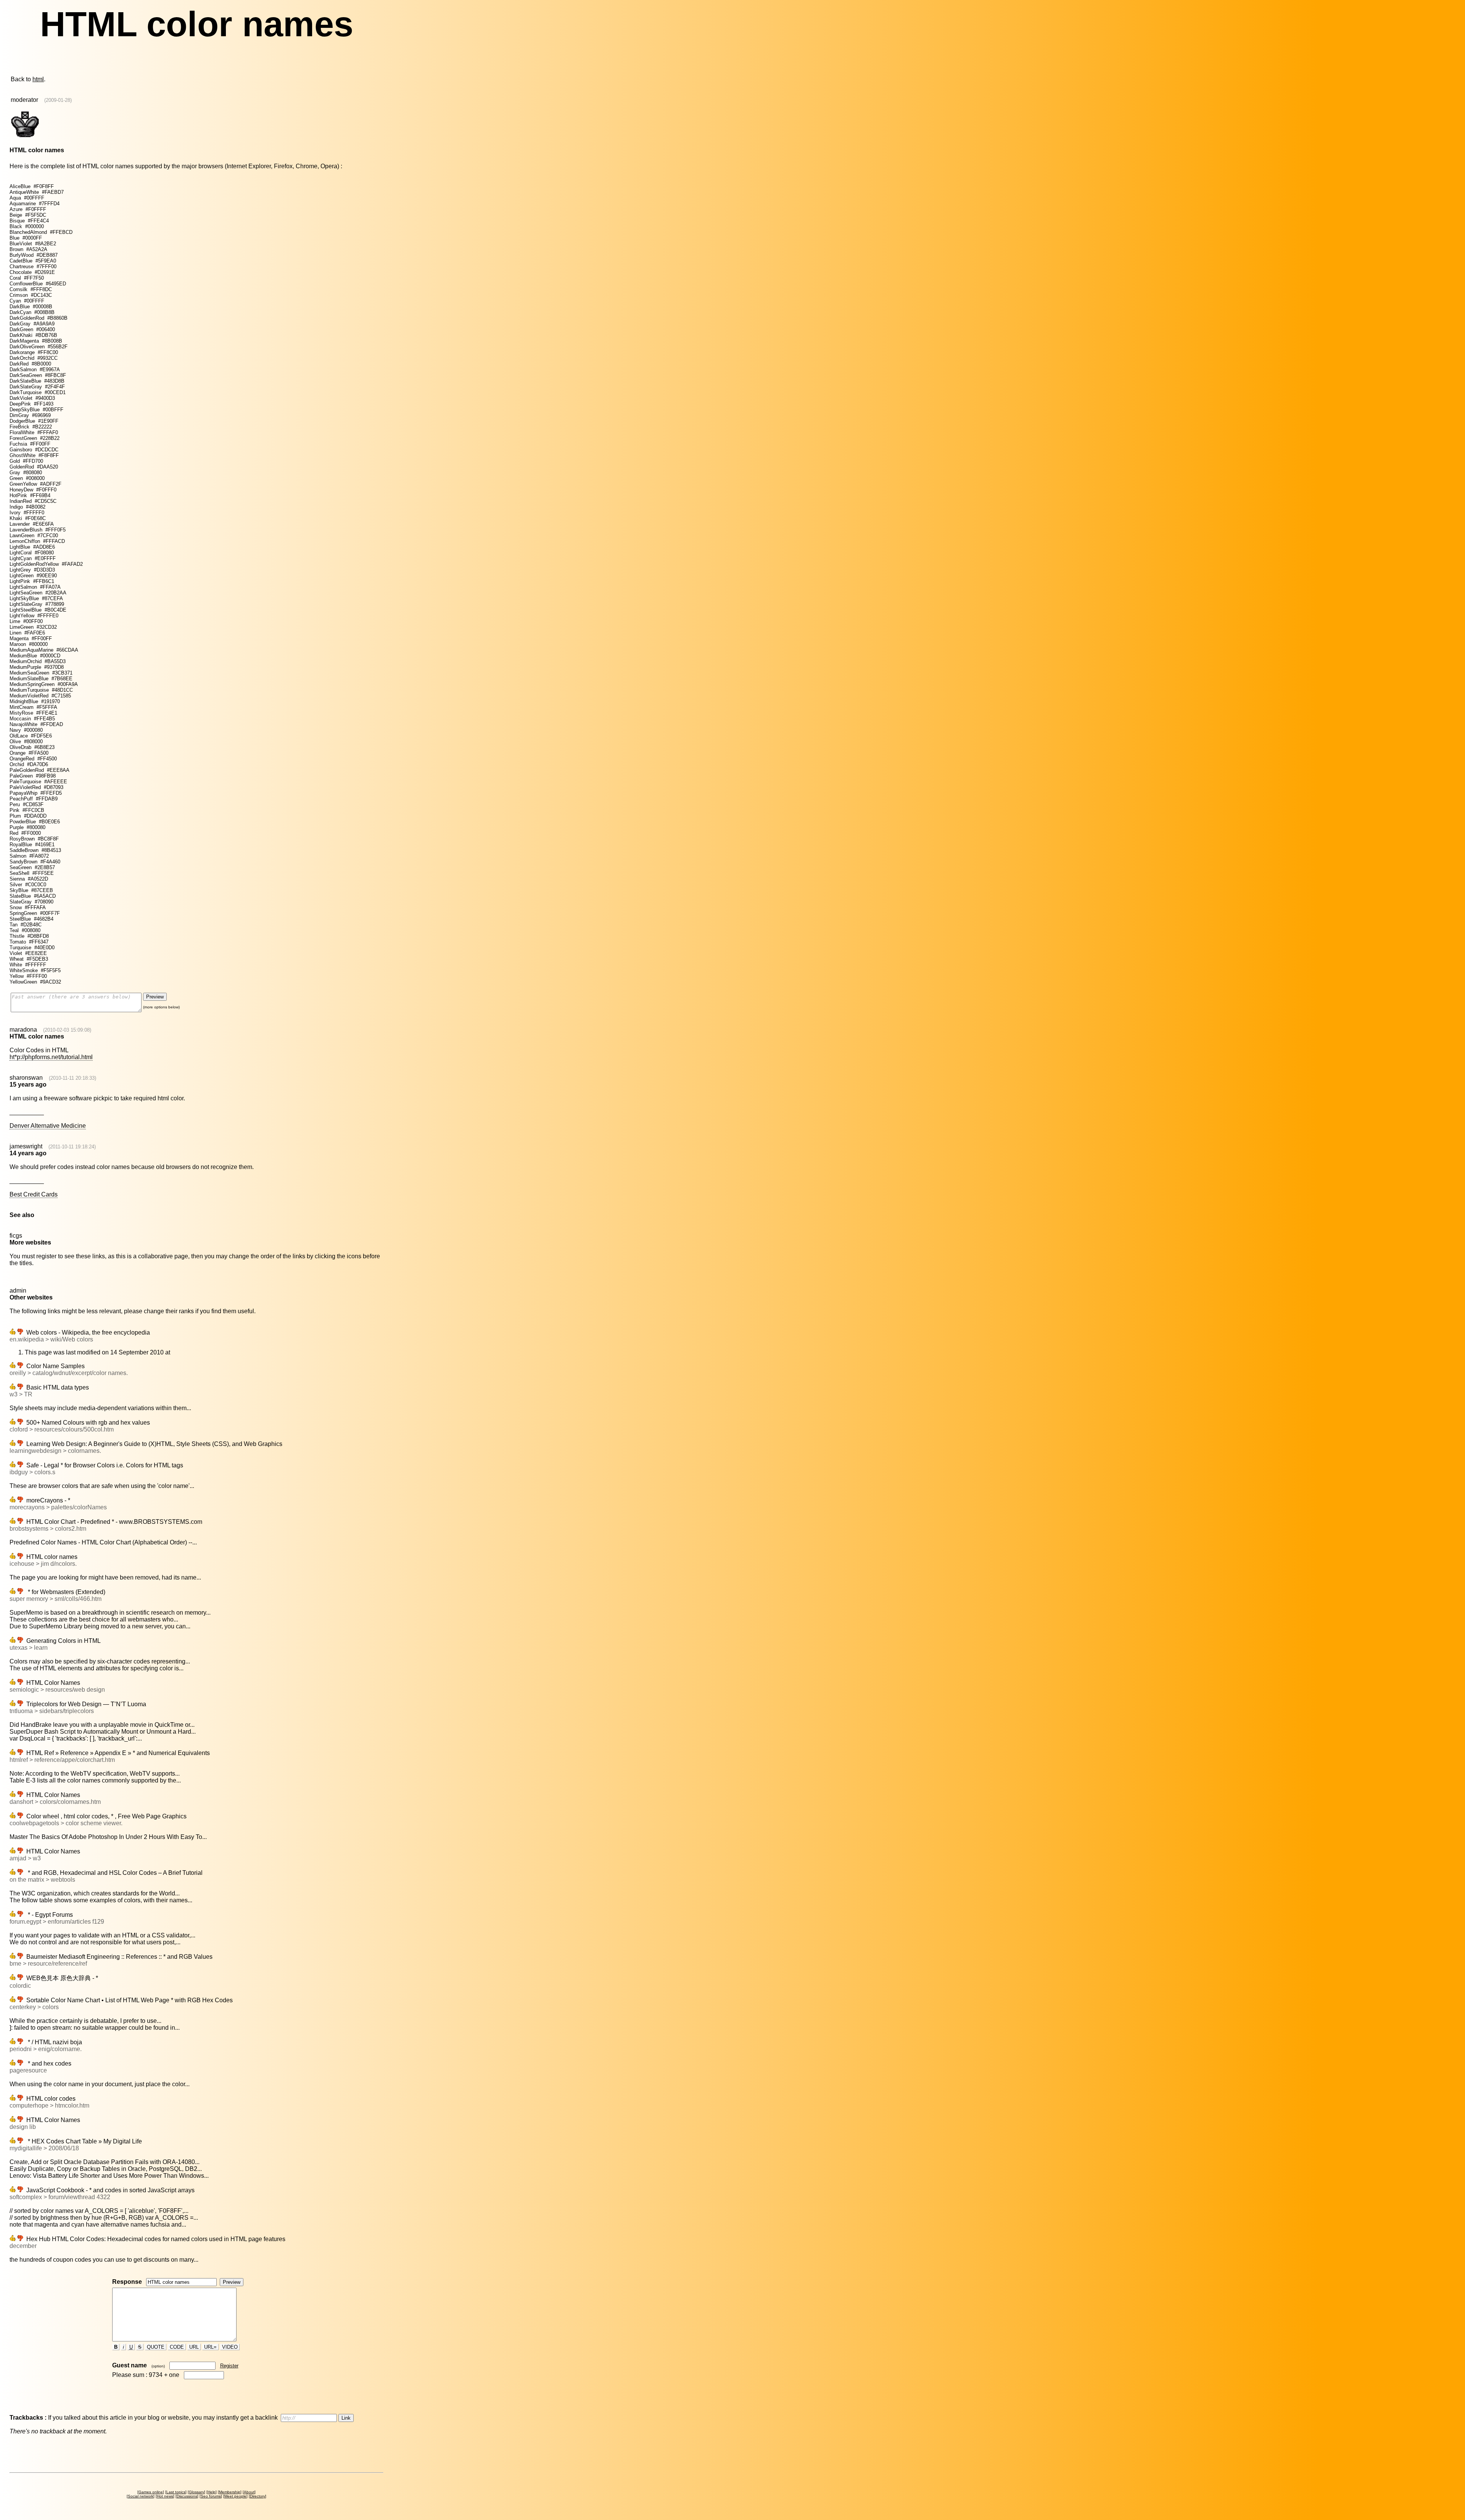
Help (212, 2492)
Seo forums (211, 2496)
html (38, 79)
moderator (24, 100)
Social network (141, 2496)
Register (229, 2366)
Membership (230, 2492)
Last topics (176, 2492)
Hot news (165, 2496)
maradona (23, 1030)
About (249, 2492)
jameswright (26, 1146)
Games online (151, 2492)
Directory (258, 2496)
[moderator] (25, 137)
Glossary (196, 2492)
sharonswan (26, 1078)
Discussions (187, 2496)
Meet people (235, 2496)
